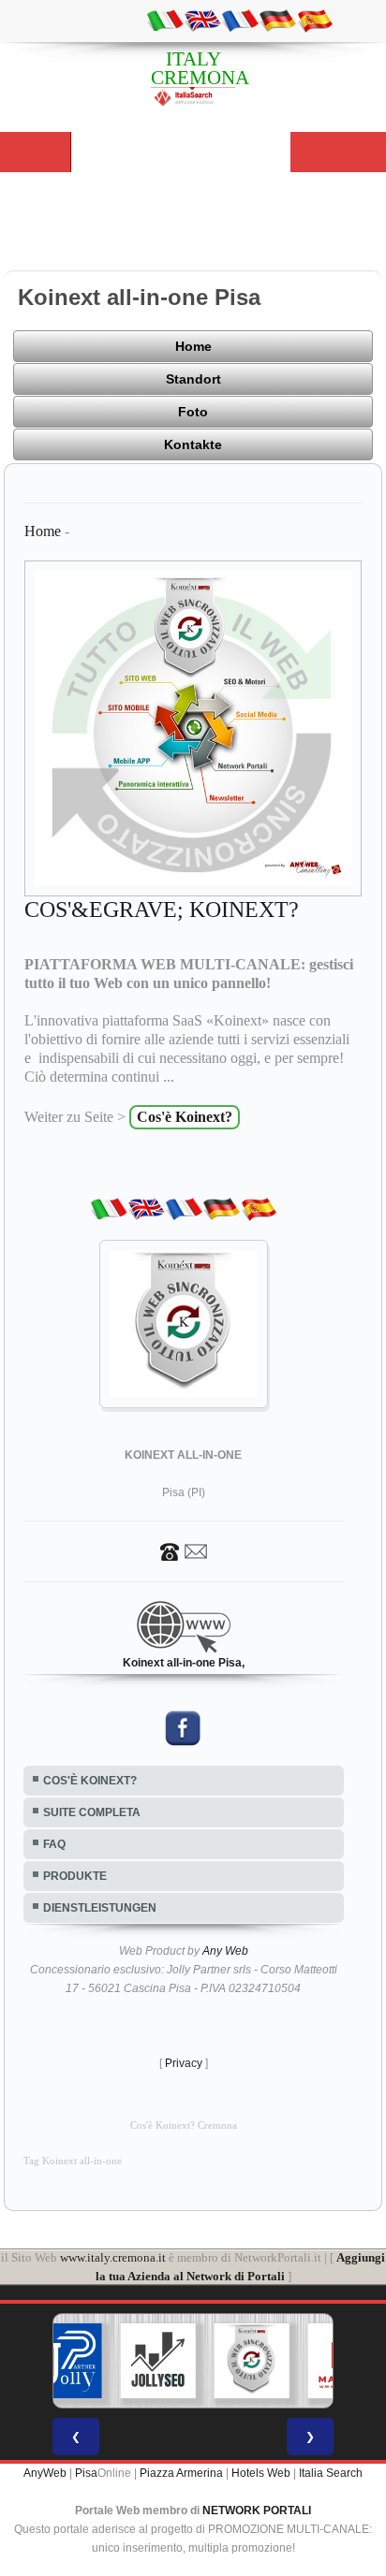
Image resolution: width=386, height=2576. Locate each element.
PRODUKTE (75, 1876)
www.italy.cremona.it (113, 2257)
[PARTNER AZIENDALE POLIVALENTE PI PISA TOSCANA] (65, 2361)
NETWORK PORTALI (257, 2511)
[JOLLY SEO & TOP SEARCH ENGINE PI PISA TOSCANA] (158, 2361)
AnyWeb (45, 2473)
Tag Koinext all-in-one (73, 2161)
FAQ (54, 1844)
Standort (193, 379)
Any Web (225, 1951)
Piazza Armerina (181, 2473)
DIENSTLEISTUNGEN (100, 1908)
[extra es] (315, 20)
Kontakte (193, 444)
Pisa (86, 2473)
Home (193, 346)
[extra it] (165, 20)
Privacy (184, 2063)
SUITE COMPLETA (92, 1812)
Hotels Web (261, 2473)
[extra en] (202, 20)
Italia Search (331, 2473)
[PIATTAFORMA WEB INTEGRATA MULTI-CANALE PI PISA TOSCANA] (252, 2361)
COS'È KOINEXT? (90, 1781)
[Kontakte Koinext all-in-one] (184, 1551)
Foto (193, 412)
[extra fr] (240, 20)
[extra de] (277, 20)
